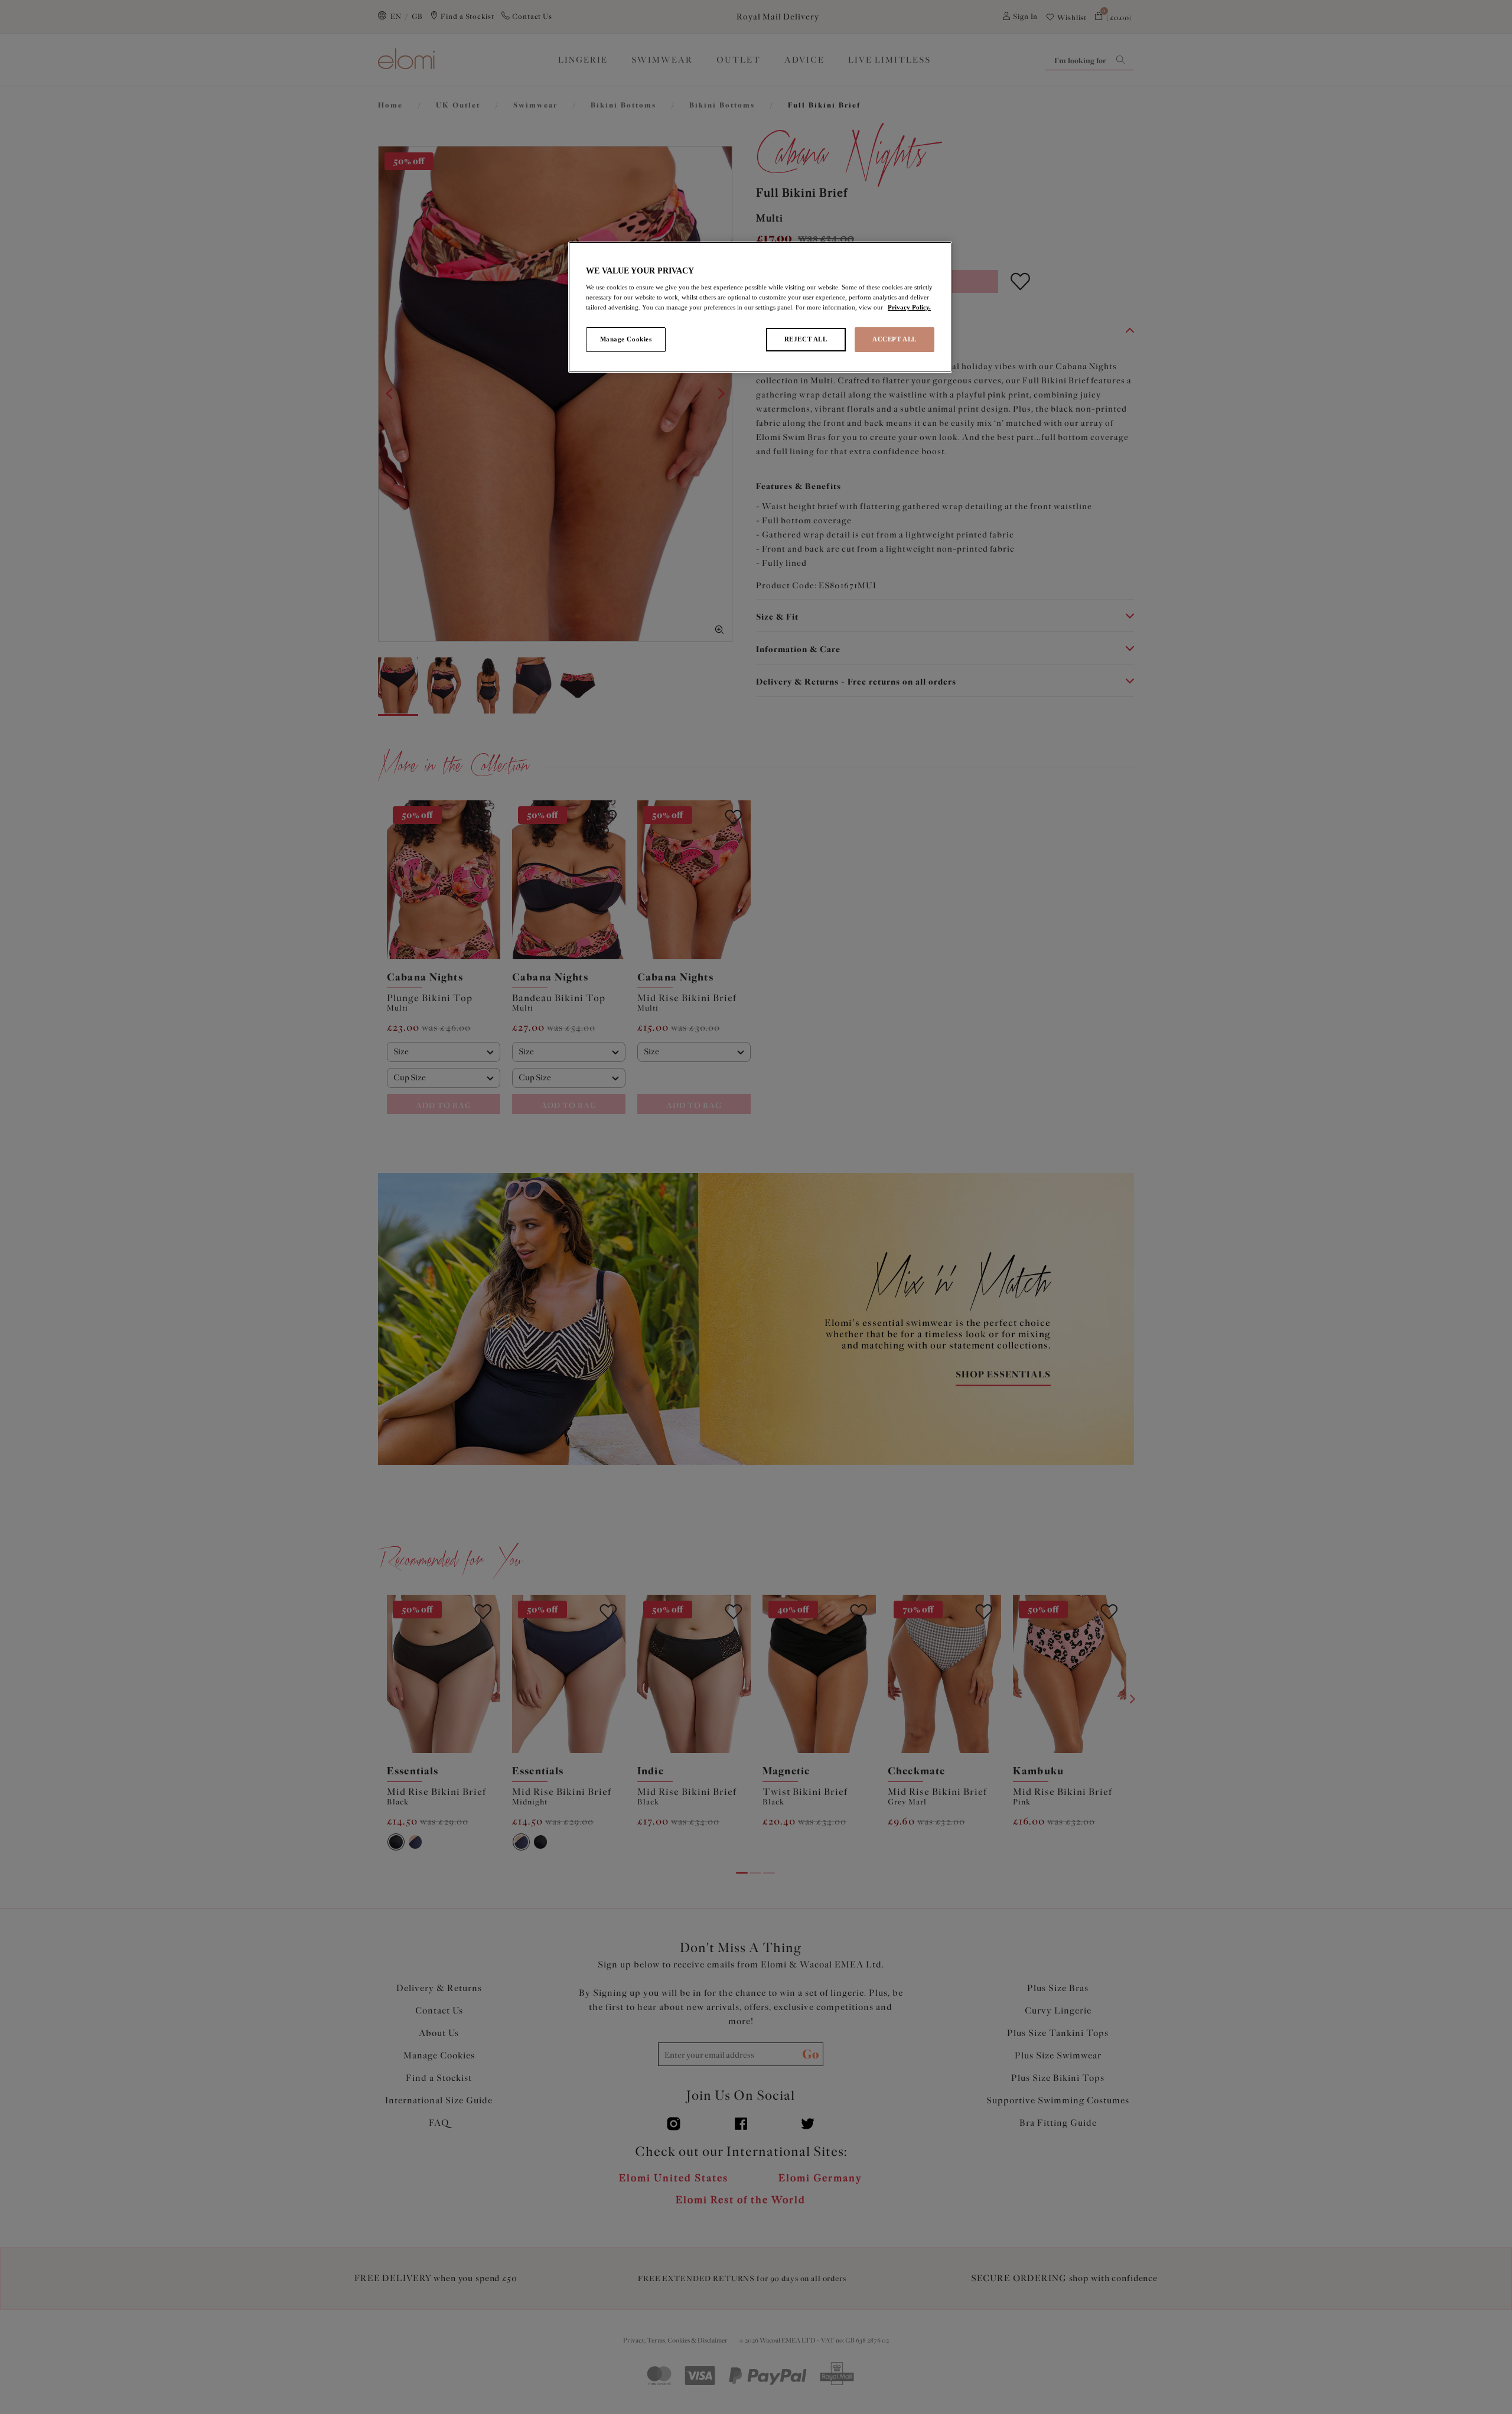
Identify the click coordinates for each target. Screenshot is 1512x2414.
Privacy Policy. (909, 307)
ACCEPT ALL (895, 339)
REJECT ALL (806, 339)
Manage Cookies (626, 339)
